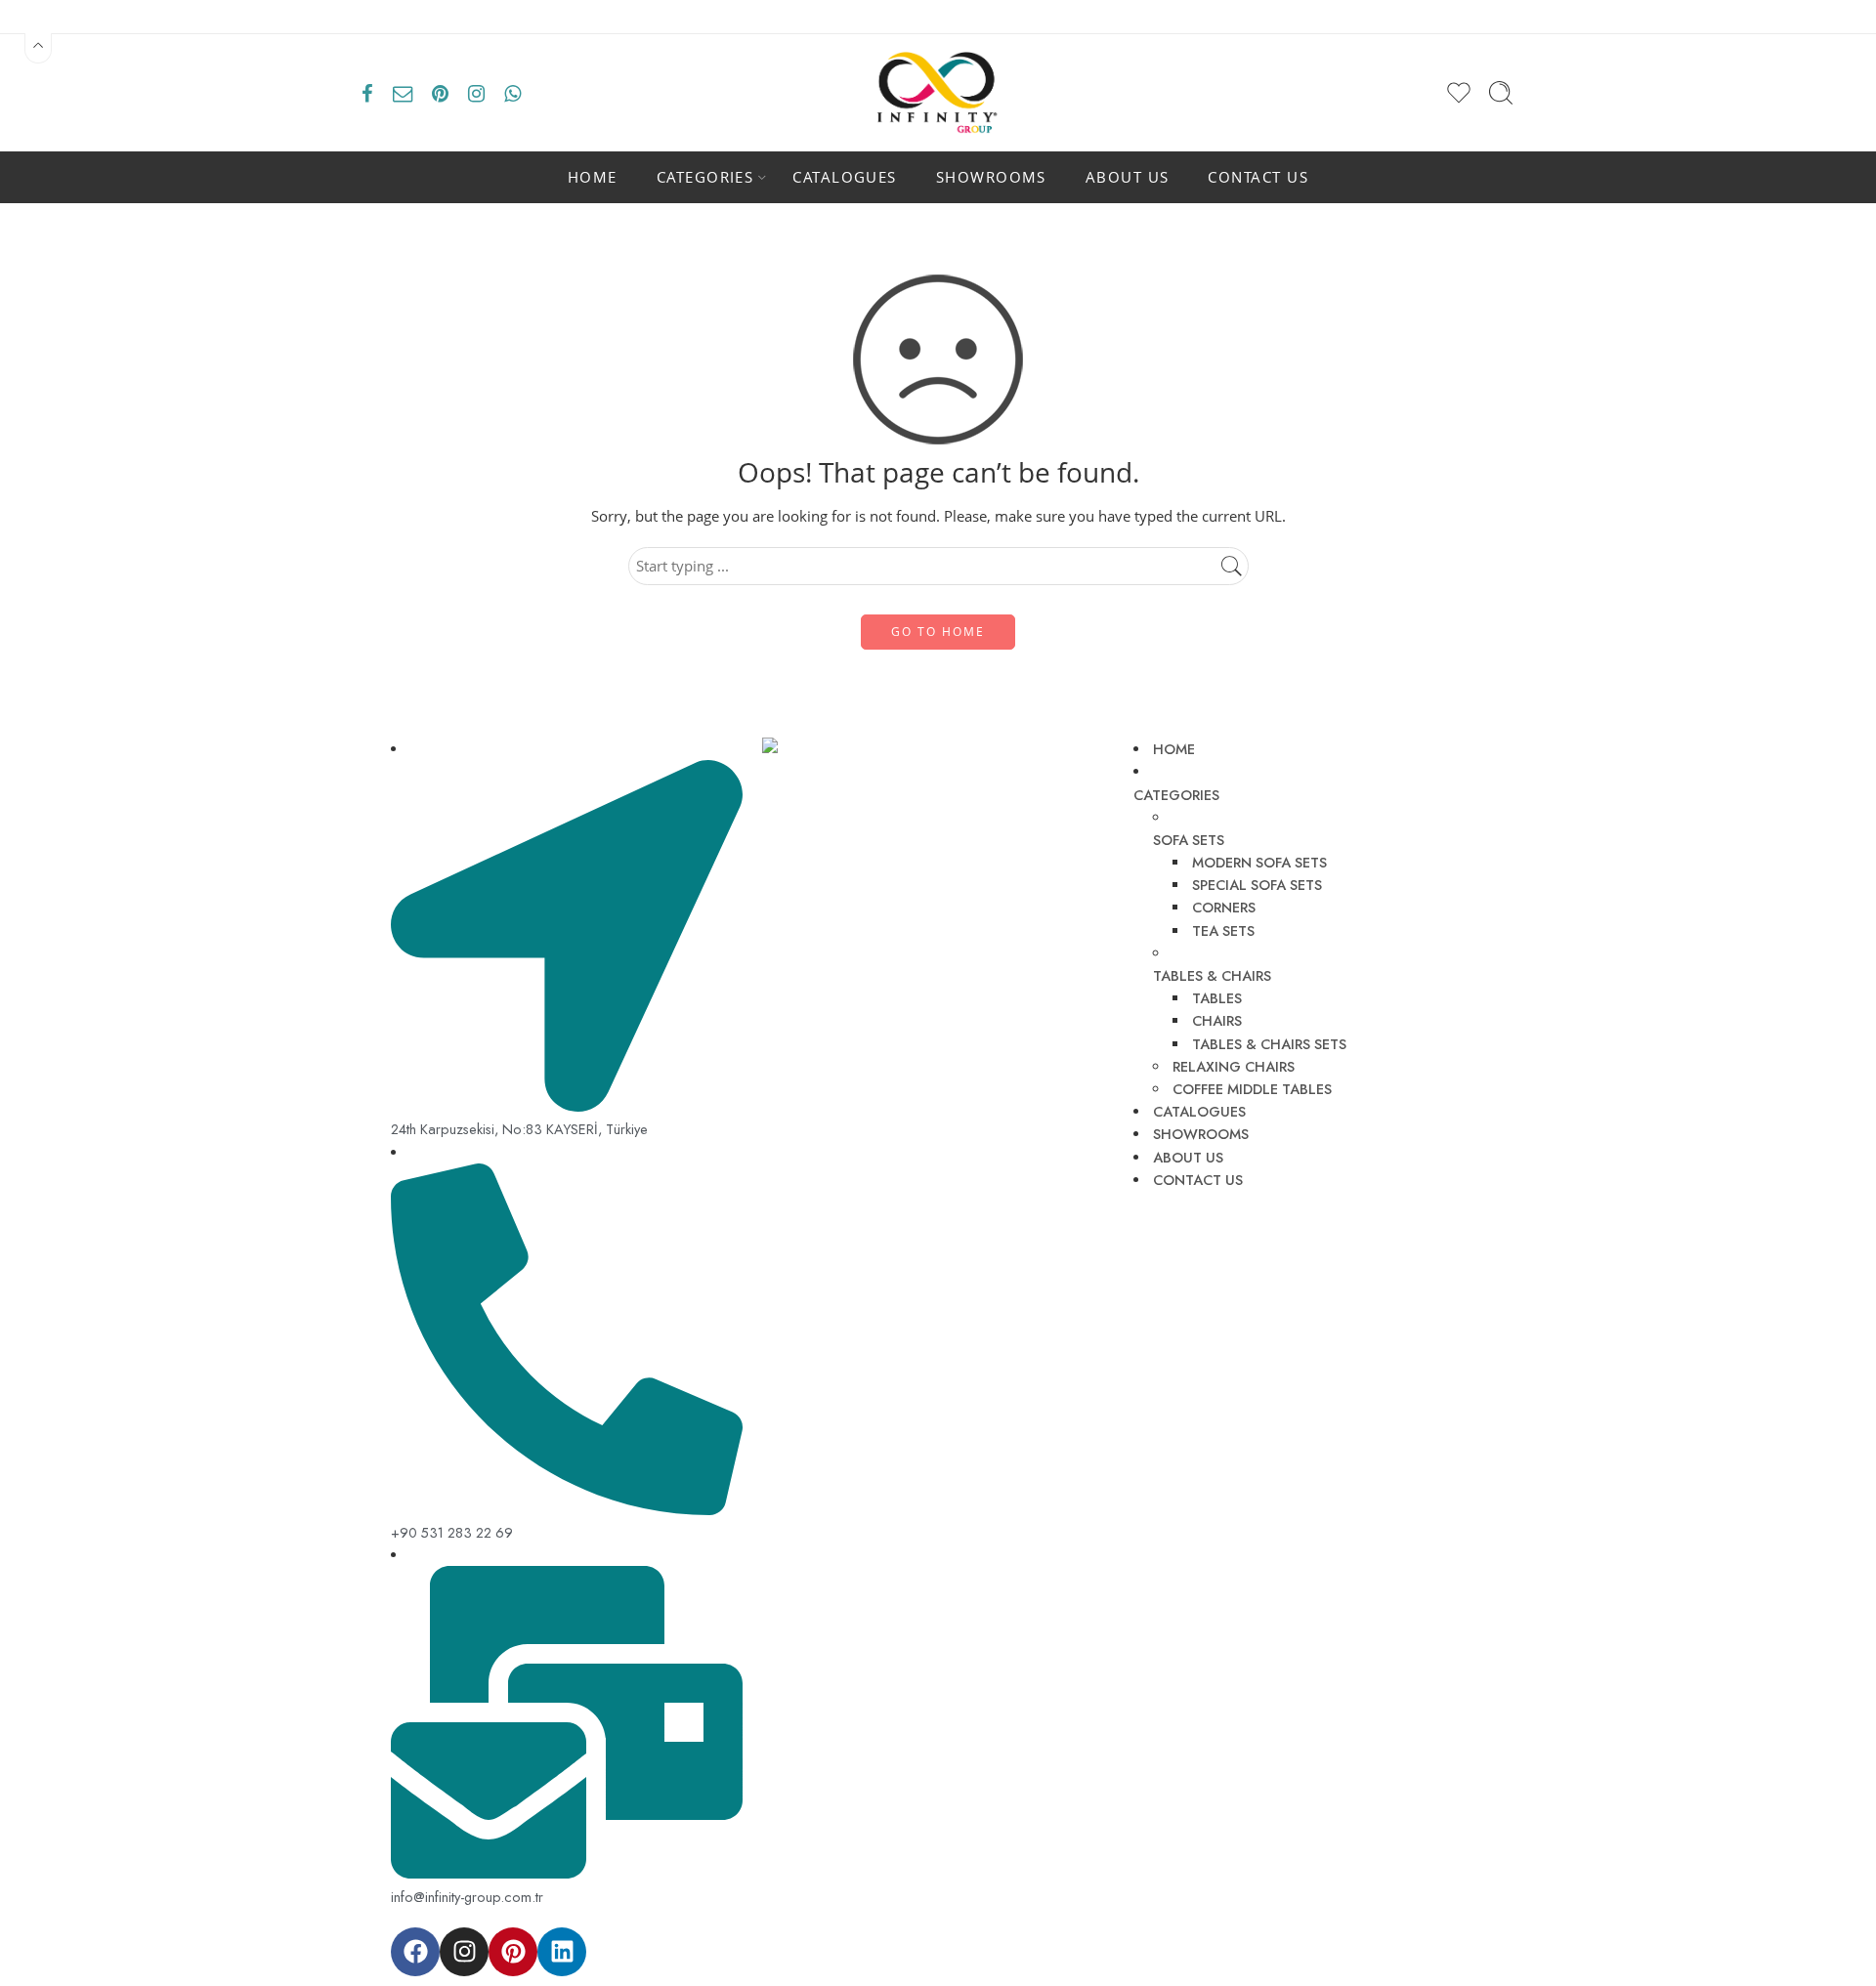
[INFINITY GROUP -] (938, 93)
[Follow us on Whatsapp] (512, 93)
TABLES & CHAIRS (1212, 975)
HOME (593, 177)
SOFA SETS (1189, 840)
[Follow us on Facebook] (367, 93)
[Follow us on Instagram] (476, 93)
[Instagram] (464, 1952)
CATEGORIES (705, 177)
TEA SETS (1223, 930)
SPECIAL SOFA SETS (1257, 885)
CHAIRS (1217, 1020)
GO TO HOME (938, 632)
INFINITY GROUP (856, 1939)
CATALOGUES (845, 177)
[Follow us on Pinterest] (440, 93)
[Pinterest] (513, 1952)
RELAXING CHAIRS (1234, 1066)
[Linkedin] (562, 1952)
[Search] (1501, 93)
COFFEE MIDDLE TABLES (1252, 1089)
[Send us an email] (403, 93)
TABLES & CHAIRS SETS (1269, 1044)
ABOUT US (1128, 177)
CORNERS (1224, 907)
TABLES (1217, 998)
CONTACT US (1258, 177)
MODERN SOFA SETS (1259, 862)
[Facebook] (415, 1952)
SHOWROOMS (991, 177)
